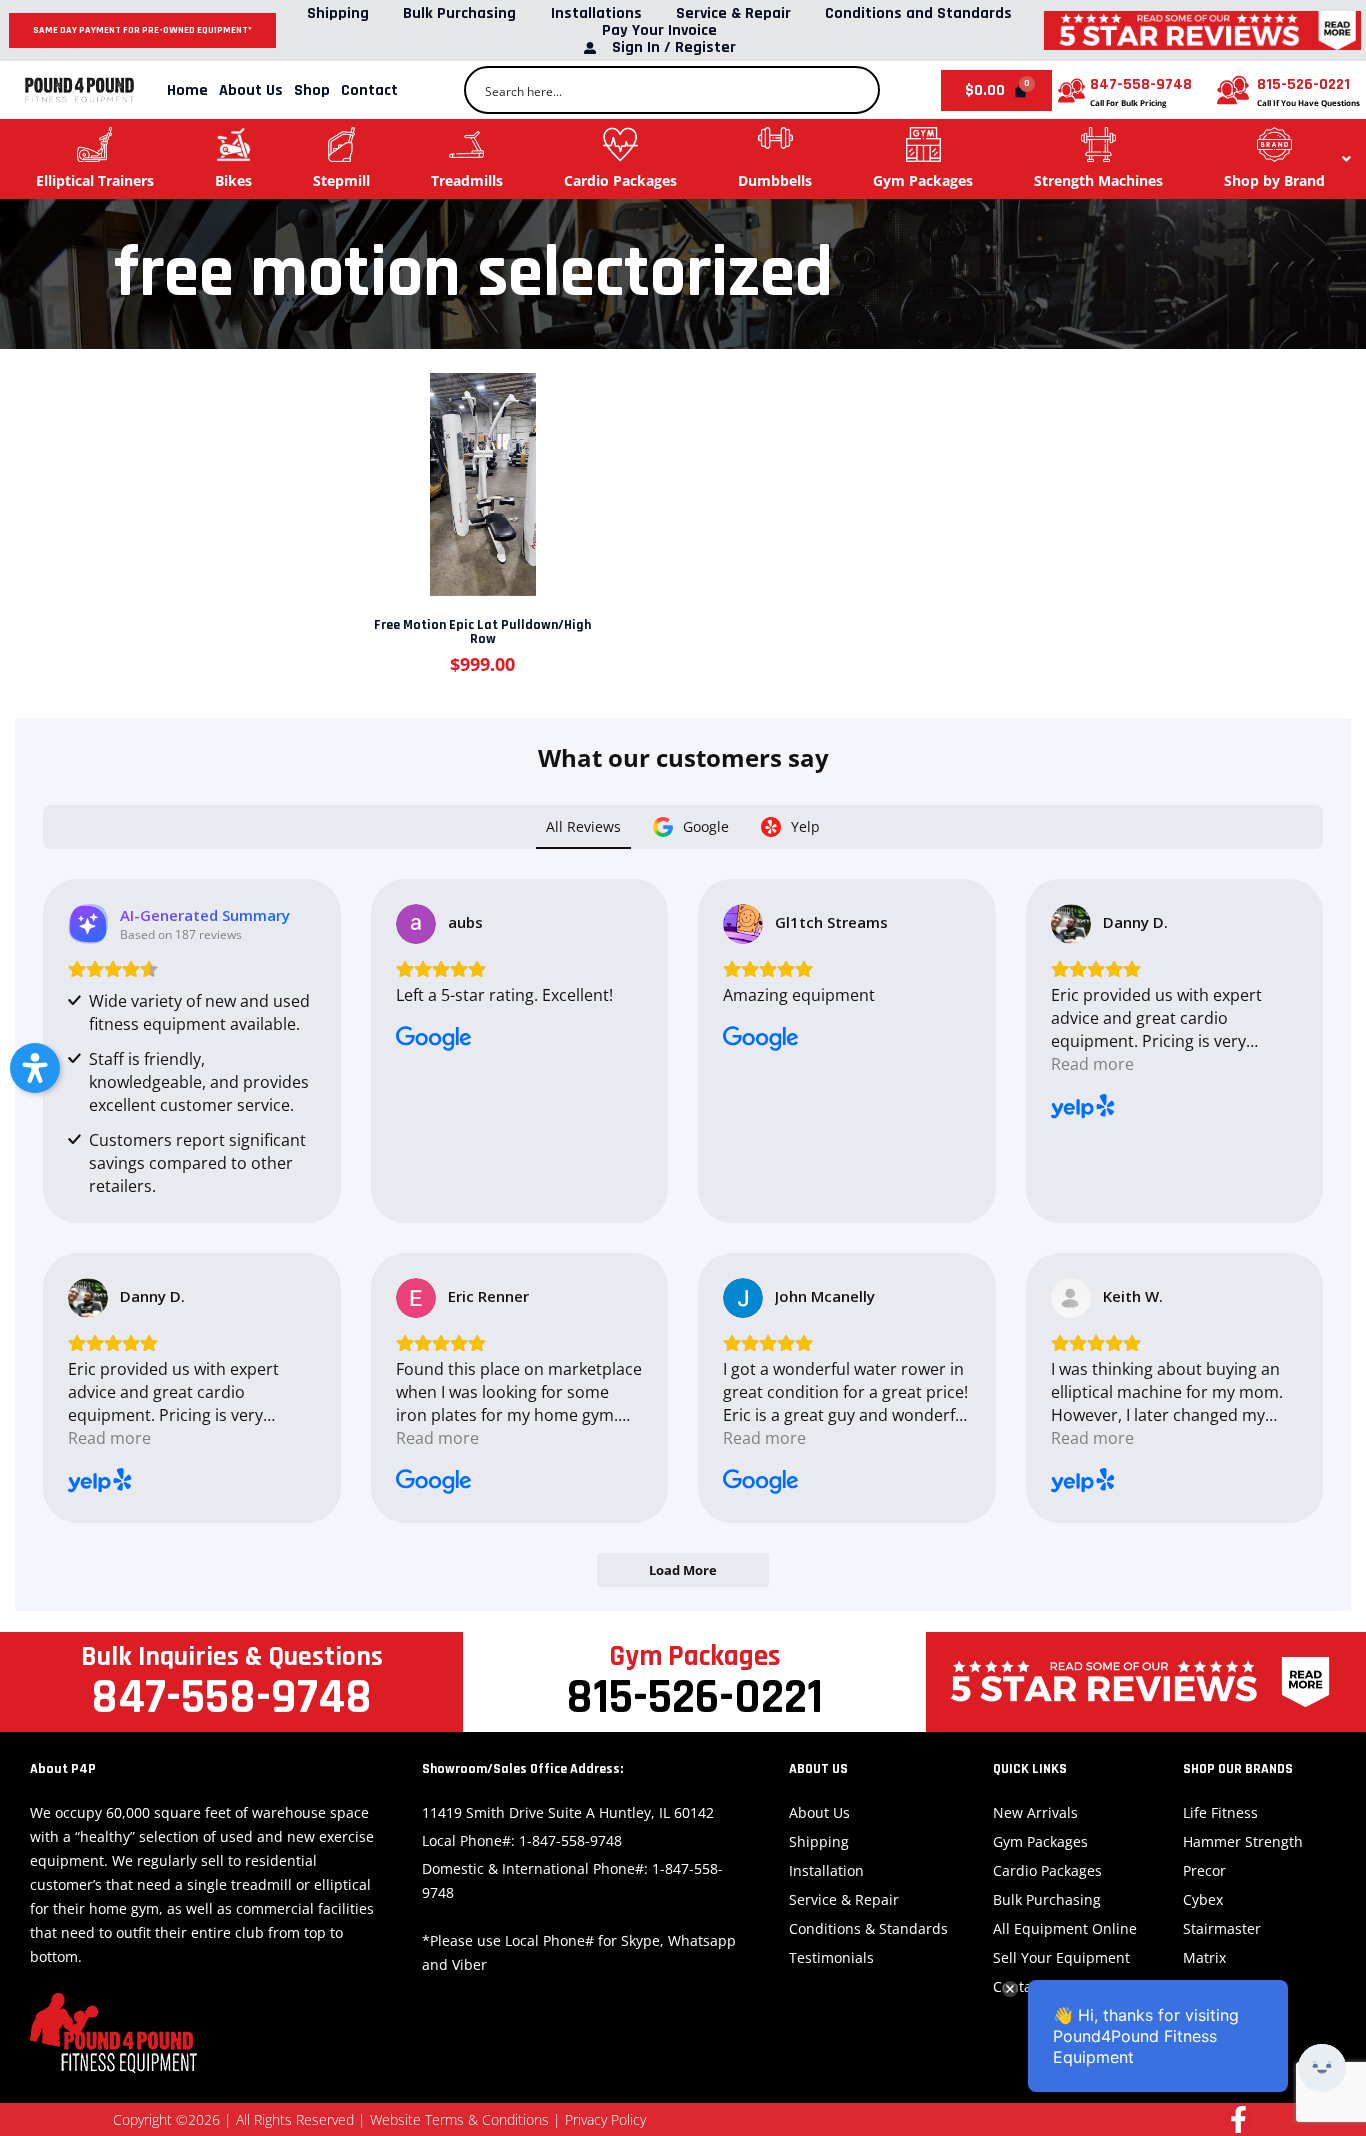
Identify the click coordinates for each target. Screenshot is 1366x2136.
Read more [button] (1092, 1064)
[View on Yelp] (1071, 924)
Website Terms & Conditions (459, 2119)
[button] (35, 1068)
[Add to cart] (481, 473)
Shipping (338, 13)
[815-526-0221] (1233, 90)
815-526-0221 (1303, 84)
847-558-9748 (1141, 84)
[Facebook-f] (1238, 2119)
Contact (369, 90)
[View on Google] (416, 924)
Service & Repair (733, 13)
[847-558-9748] (1071, 90)
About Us (251, 90)
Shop (312, 90)
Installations (596, 13)
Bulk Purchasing (459, 13)
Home (187, 90)
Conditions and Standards (918, 13)
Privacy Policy (605, 2119)
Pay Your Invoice (659, 30)
